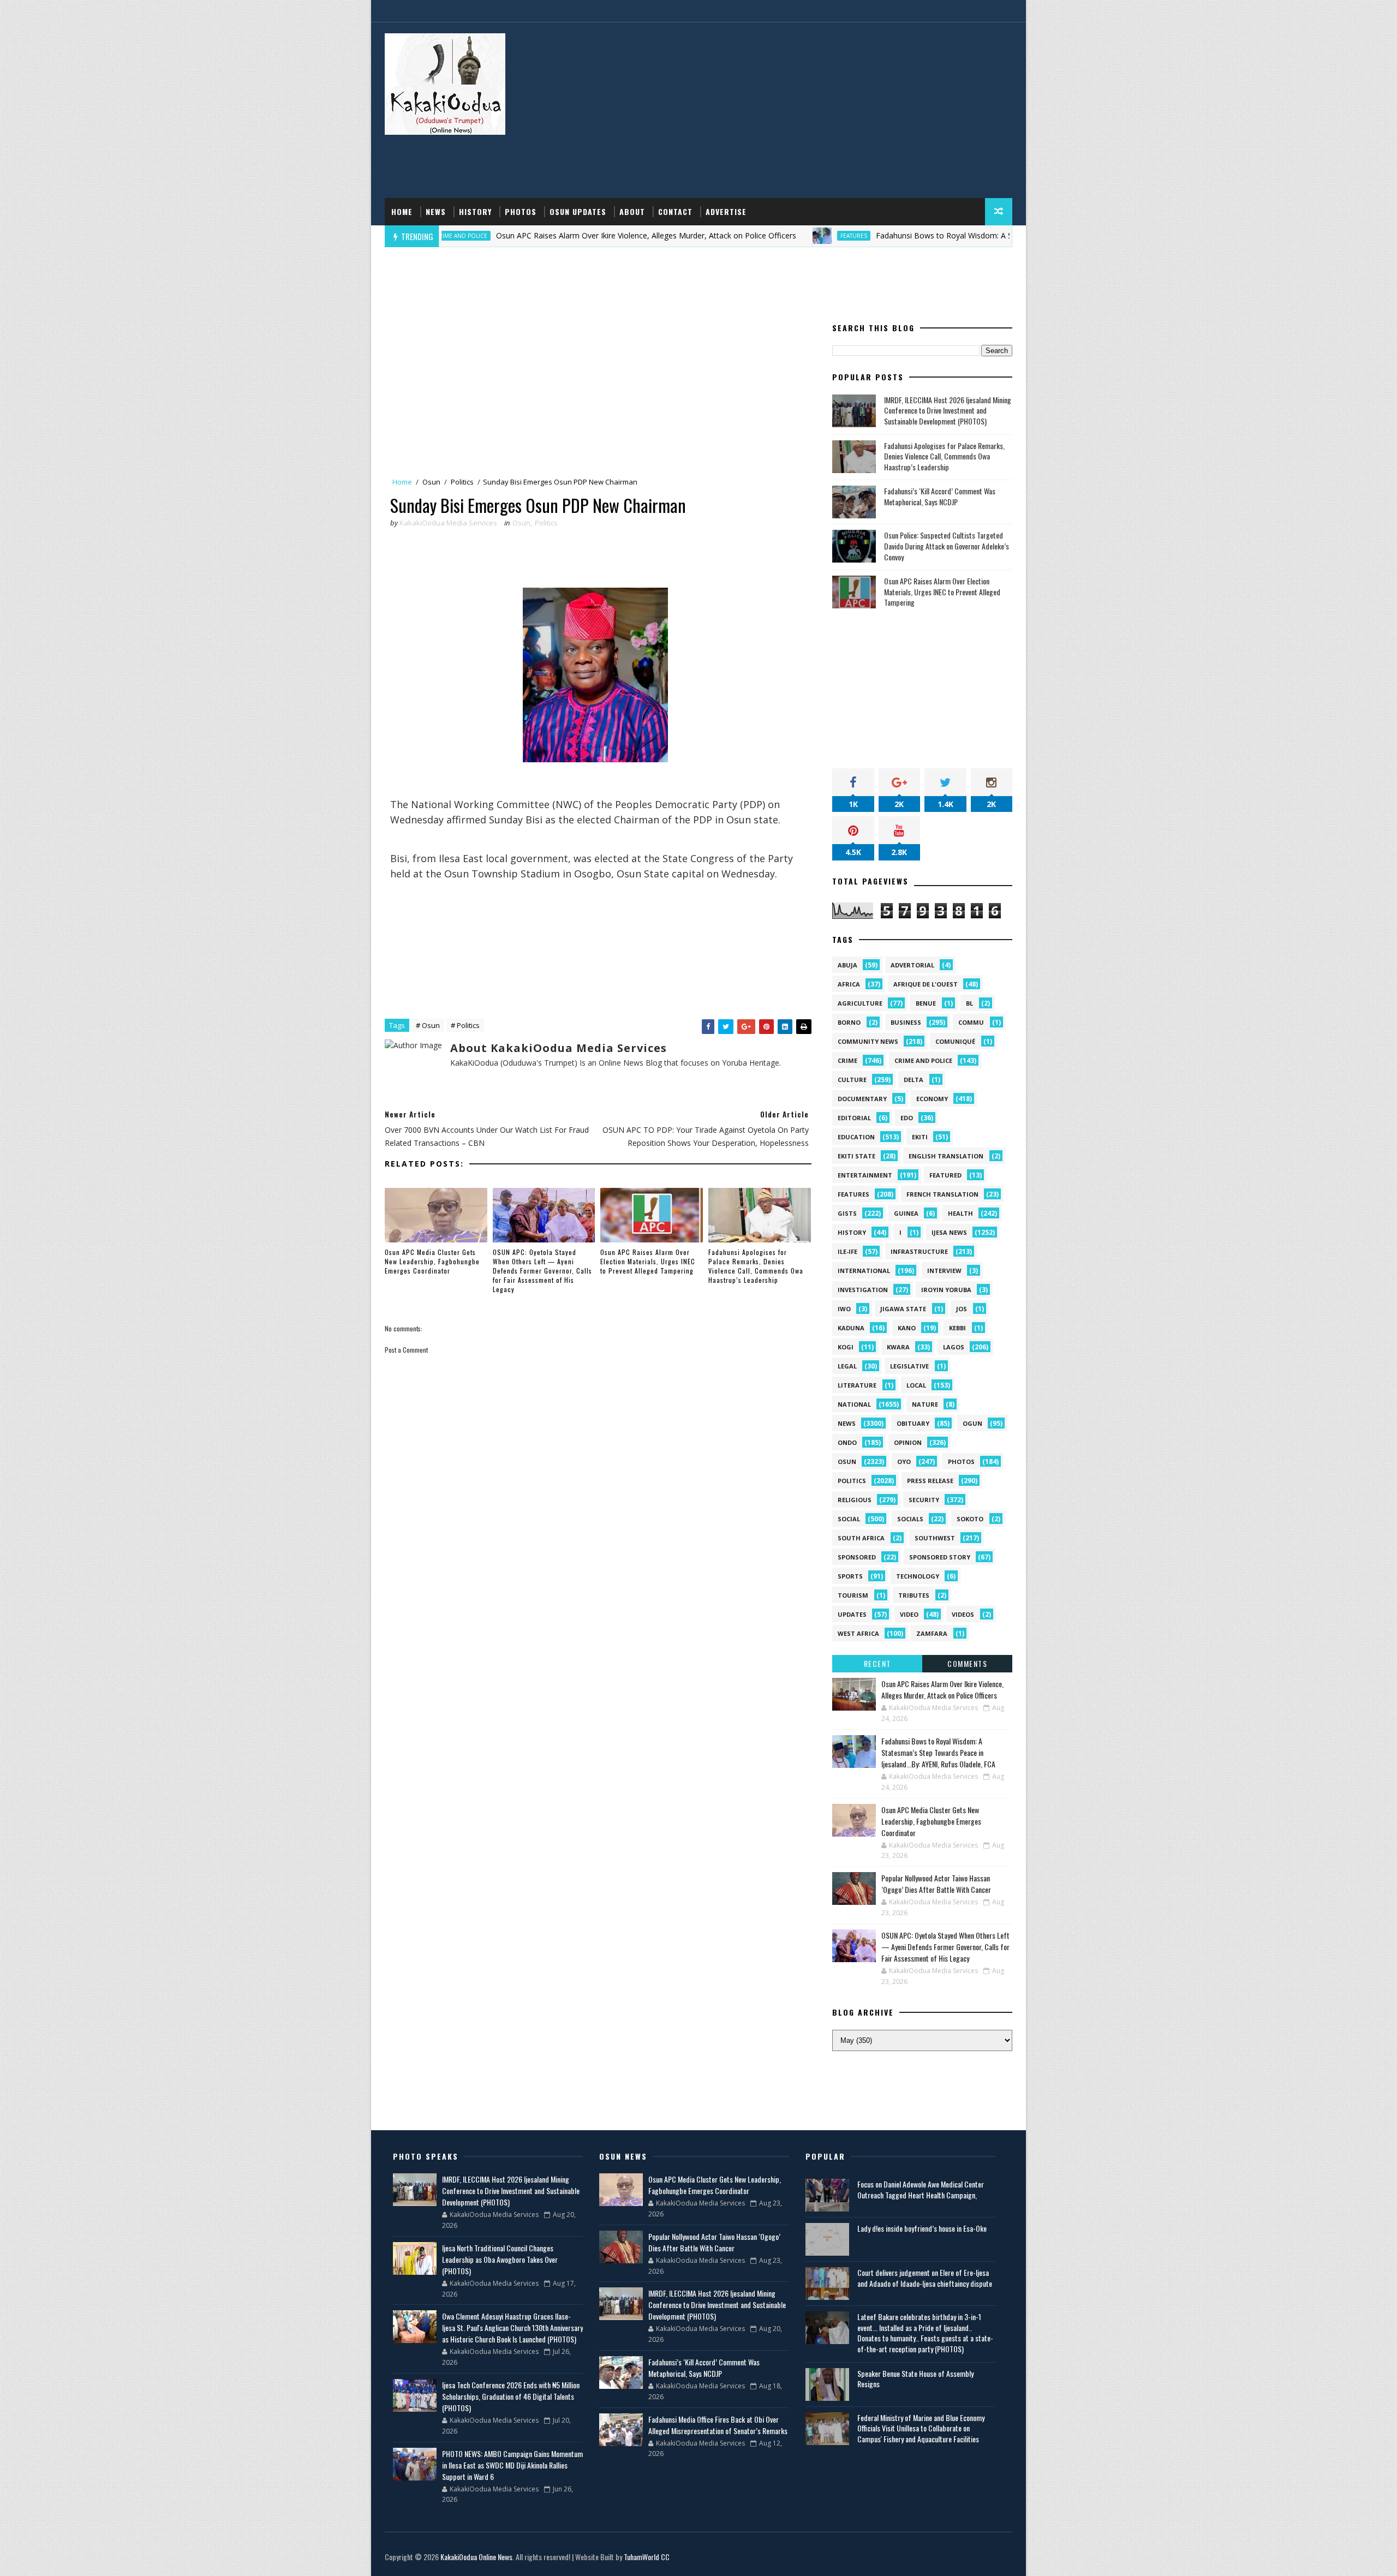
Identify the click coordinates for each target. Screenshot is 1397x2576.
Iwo (844, 1309)
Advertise (726, 211)
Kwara (898, 1347)
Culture (852, 1080)
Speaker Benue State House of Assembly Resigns (915, 2379)
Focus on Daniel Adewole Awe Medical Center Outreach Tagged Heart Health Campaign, (921, 2189)
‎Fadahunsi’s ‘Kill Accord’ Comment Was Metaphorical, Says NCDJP (940, 496)
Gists (847, 1213)
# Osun (428, 1025)
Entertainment (865, 1175)
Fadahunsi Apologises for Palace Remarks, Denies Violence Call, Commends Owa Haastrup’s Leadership (756, 1266)
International (864, 1271)
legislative (909, 1366)
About (632, 211)
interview (944, 1271)
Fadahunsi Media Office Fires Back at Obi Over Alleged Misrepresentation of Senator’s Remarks (718, 2425)
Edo (907, 1118)
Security (924, 1500)
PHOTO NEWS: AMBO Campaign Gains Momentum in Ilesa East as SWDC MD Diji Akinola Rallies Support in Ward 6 (512, 2465)
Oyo (904, 1462)
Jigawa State (903, 1309)
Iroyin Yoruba (946, 1290)
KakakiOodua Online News (476, 2557)
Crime (847, 1060)
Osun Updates (578, 211)
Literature (857, 1385)
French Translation (942, 1194)
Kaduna (851, 1328)
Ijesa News (949, 1232)
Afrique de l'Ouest (926, 984)
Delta (914, 1080)
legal (847, 1366)
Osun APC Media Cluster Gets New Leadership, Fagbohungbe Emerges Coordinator (432, 1261)
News (436, 211)
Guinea (906, 1213)
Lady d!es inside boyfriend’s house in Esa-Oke (922, 2228)
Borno (849, 1022)
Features (755, 236)
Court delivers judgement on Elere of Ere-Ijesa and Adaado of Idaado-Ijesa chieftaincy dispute (925, 2278)
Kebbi (957, 1328)
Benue (926, 1003)
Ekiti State (856, 1156)
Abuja (847, 965)
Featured (945, 1175)
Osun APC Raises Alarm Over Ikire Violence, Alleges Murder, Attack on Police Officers (547, 235)
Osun (431, 482)
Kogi (846, 1347)
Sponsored (857, 1557)
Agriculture (860, 1003)
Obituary (913, 1423)
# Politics (465, 1025)
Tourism (853, 1595)
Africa (849, 984)
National (854, 1404)
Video (909, 1614)
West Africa (858, 1633)
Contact (675, 211)
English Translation (946, 1156)
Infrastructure (919, 1251)
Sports (850, 1576)
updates (852, 1614)
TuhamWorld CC (647, 2557)
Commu (971, 1022)
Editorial (854, 1118)
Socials (910, 1519)
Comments (967, 1663)
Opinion (908, 1442)
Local (916, 1385)
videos (963, 1614)
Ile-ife (847, 1251)
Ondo (847, 1442)
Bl (969, 1003)
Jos (962, 1309)
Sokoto (970, 1519)
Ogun (972, 1423)
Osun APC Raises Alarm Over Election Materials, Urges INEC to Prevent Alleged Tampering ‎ (648, 1261)
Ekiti (920, 1137)
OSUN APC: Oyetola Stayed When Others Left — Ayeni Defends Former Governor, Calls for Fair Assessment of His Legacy (542, 1270)
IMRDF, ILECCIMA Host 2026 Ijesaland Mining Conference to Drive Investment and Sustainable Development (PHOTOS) (948, 410)
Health (960, 1213)
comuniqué (955, 1041)
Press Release (930, 1481)
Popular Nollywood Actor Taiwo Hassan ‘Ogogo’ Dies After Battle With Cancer (936, 1884)
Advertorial (912, 965)
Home (402, 211)
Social (849, 1519)
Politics (462, 482)
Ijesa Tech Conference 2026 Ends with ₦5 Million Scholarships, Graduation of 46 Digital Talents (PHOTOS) (511, 2396)
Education (856, 1137)
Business (906, 1022)
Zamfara (932, 1633)
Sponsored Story (940, 1557)
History (475, 211)
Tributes (914, 1595)
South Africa (861, 1538)
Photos (521, 211)
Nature (925, 1404)
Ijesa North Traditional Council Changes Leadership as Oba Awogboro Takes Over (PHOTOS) (500, 2259)
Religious (855, 1500)
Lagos (954, 1347)
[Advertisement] (813, 111)
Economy (932, 1099)
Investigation (863, 1290)
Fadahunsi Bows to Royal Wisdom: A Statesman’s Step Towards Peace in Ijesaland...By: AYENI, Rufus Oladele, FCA (979, 235)
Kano (907, 1328)
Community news (868, 1041)
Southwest (935, 1538)
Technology (918, 1576)
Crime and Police (923, 1060)
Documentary (862, 1099)
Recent (877, 1663)
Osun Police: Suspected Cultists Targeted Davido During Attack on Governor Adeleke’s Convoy (947, 546)
